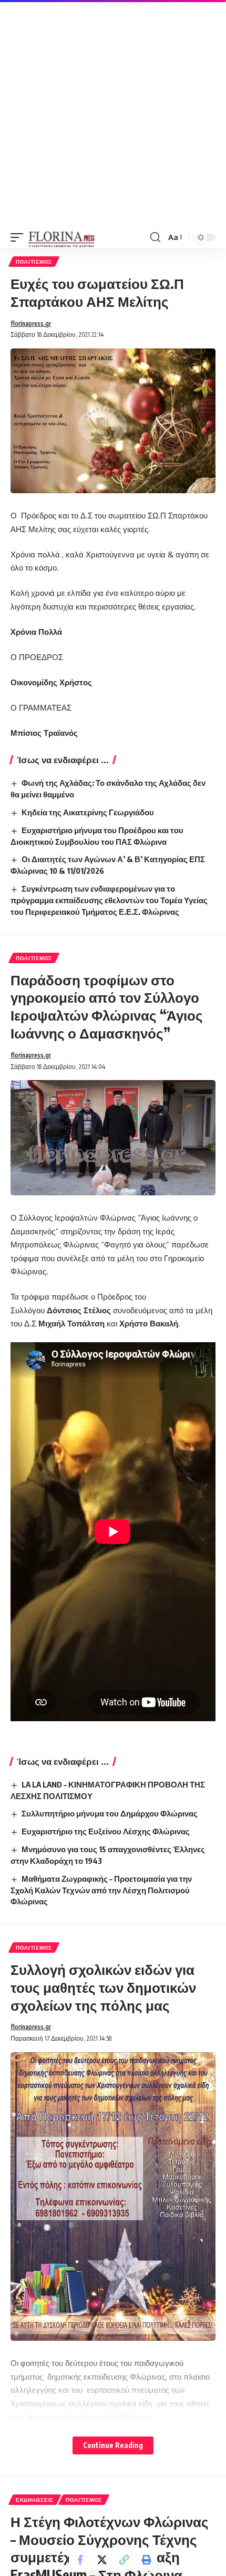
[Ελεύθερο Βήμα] (62, 237)
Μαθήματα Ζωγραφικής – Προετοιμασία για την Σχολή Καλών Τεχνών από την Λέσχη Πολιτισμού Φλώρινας (101, 1890)
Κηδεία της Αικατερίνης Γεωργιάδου (88, 812)
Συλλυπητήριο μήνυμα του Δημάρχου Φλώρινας (110, 1813)
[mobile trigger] (19, 237)
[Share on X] (102, 2560)
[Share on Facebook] (80, 2560)
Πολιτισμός (34, 262)
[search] (155, 237)
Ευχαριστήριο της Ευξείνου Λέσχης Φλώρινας (106, 1831)
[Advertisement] (113, 113)
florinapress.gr (31, 323)
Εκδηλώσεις (35, 2500)
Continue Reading (113, 2445)
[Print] (146, 2560)
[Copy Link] (124, 2560)
